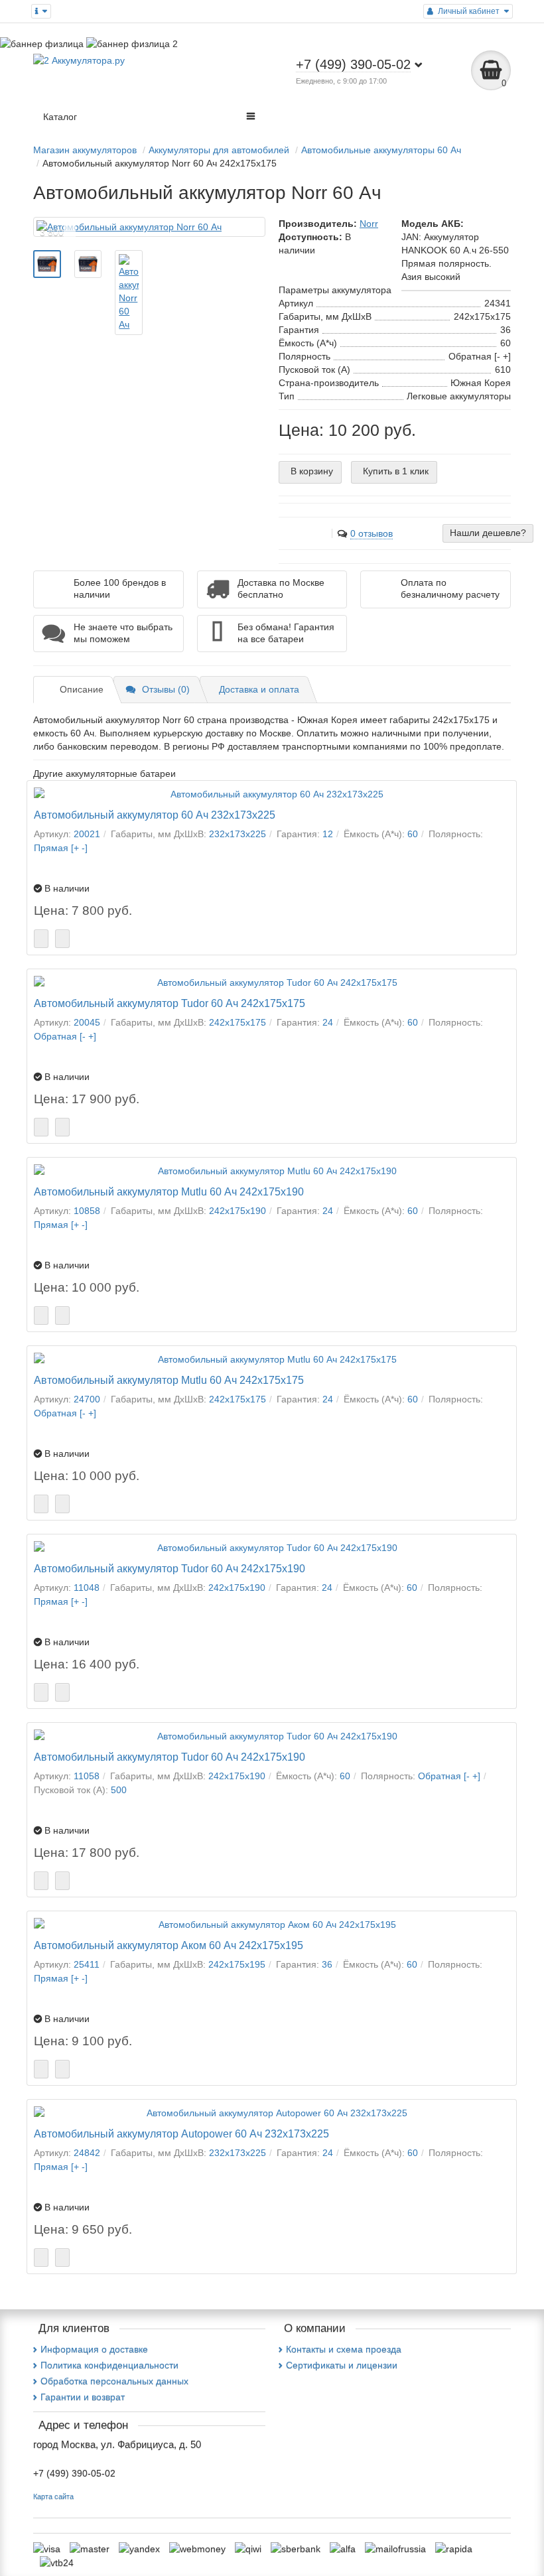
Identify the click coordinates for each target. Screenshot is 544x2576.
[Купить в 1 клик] (62, 939)
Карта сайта (53, 2496)
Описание (82, 689)
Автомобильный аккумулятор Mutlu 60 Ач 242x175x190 (169, 1191)
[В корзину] (41, 939)
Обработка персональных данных (114, 2381)
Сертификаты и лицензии (342, 2365)
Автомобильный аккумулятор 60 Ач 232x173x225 (155, 815)
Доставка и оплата (259, 689)
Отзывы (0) (166, 689)
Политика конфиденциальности (109, 2365)
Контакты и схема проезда (344, 2349)
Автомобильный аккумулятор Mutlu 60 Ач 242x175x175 (169, 1380)
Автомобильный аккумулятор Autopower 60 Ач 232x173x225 (181, 2134)
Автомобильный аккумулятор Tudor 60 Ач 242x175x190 (170, 1568)
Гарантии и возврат (83, 2397)
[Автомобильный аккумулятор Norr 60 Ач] (149, 227)
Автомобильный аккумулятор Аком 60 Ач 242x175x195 (169, 1945)
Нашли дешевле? (488, 533)
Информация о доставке (94, 2349)
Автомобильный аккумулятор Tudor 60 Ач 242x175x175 (170, 1003)
